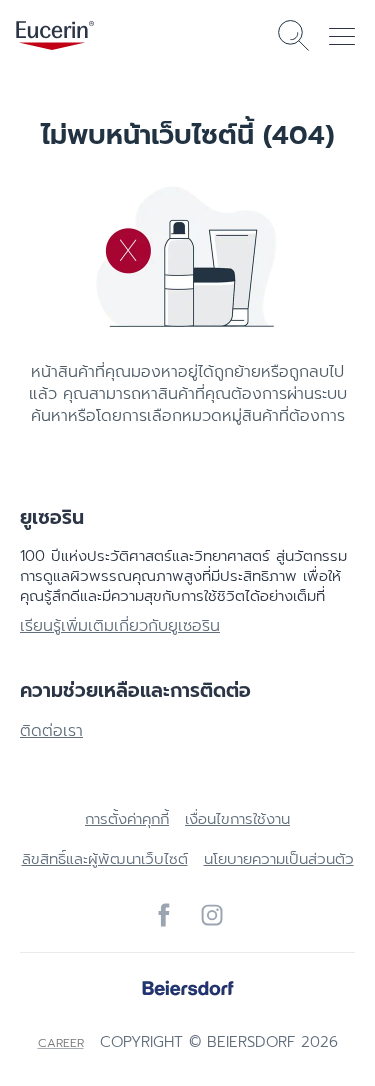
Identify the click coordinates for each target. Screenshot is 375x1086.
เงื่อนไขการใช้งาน (237, 819)
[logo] (55, 35)
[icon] (164, 915)
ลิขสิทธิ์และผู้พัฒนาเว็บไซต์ (105, 859)
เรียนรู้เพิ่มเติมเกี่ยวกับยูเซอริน (120, 626)
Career (61, 1043)
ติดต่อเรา (51, 731)
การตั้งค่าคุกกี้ (127, 819)
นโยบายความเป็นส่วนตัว (279, 859)
